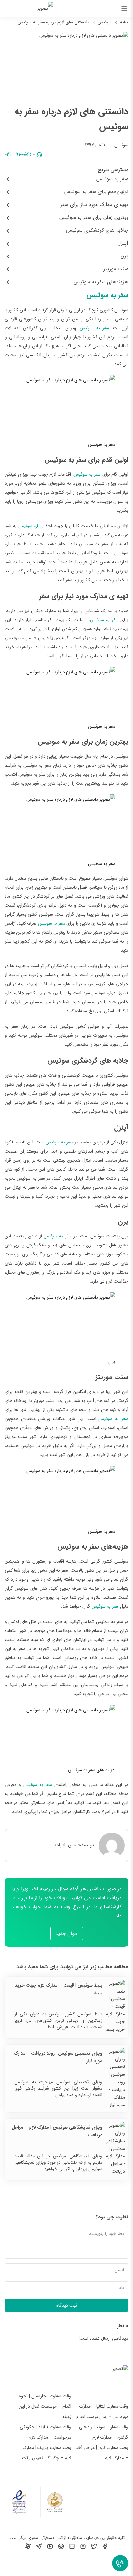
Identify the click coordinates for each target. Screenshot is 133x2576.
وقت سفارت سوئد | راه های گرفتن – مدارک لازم (104, 2432)
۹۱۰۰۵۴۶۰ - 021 (20, 154)
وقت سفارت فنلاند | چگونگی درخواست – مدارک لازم (46, 2432)
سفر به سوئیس (107, 295)
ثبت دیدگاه (67, 2305)
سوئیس (105, 22)
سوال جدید (67, 1934)
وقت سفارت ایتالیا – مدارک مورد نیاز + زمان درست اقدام (102, 2412)
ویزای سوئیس (31, 526)
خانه (124, 22)
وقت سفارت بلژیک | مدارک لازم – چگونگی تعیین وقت (47, 2453)
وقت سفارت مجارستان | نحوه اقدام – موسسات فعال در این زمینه (45, 2406)
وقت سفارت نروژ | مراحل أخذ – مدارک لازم (102, 2453)
